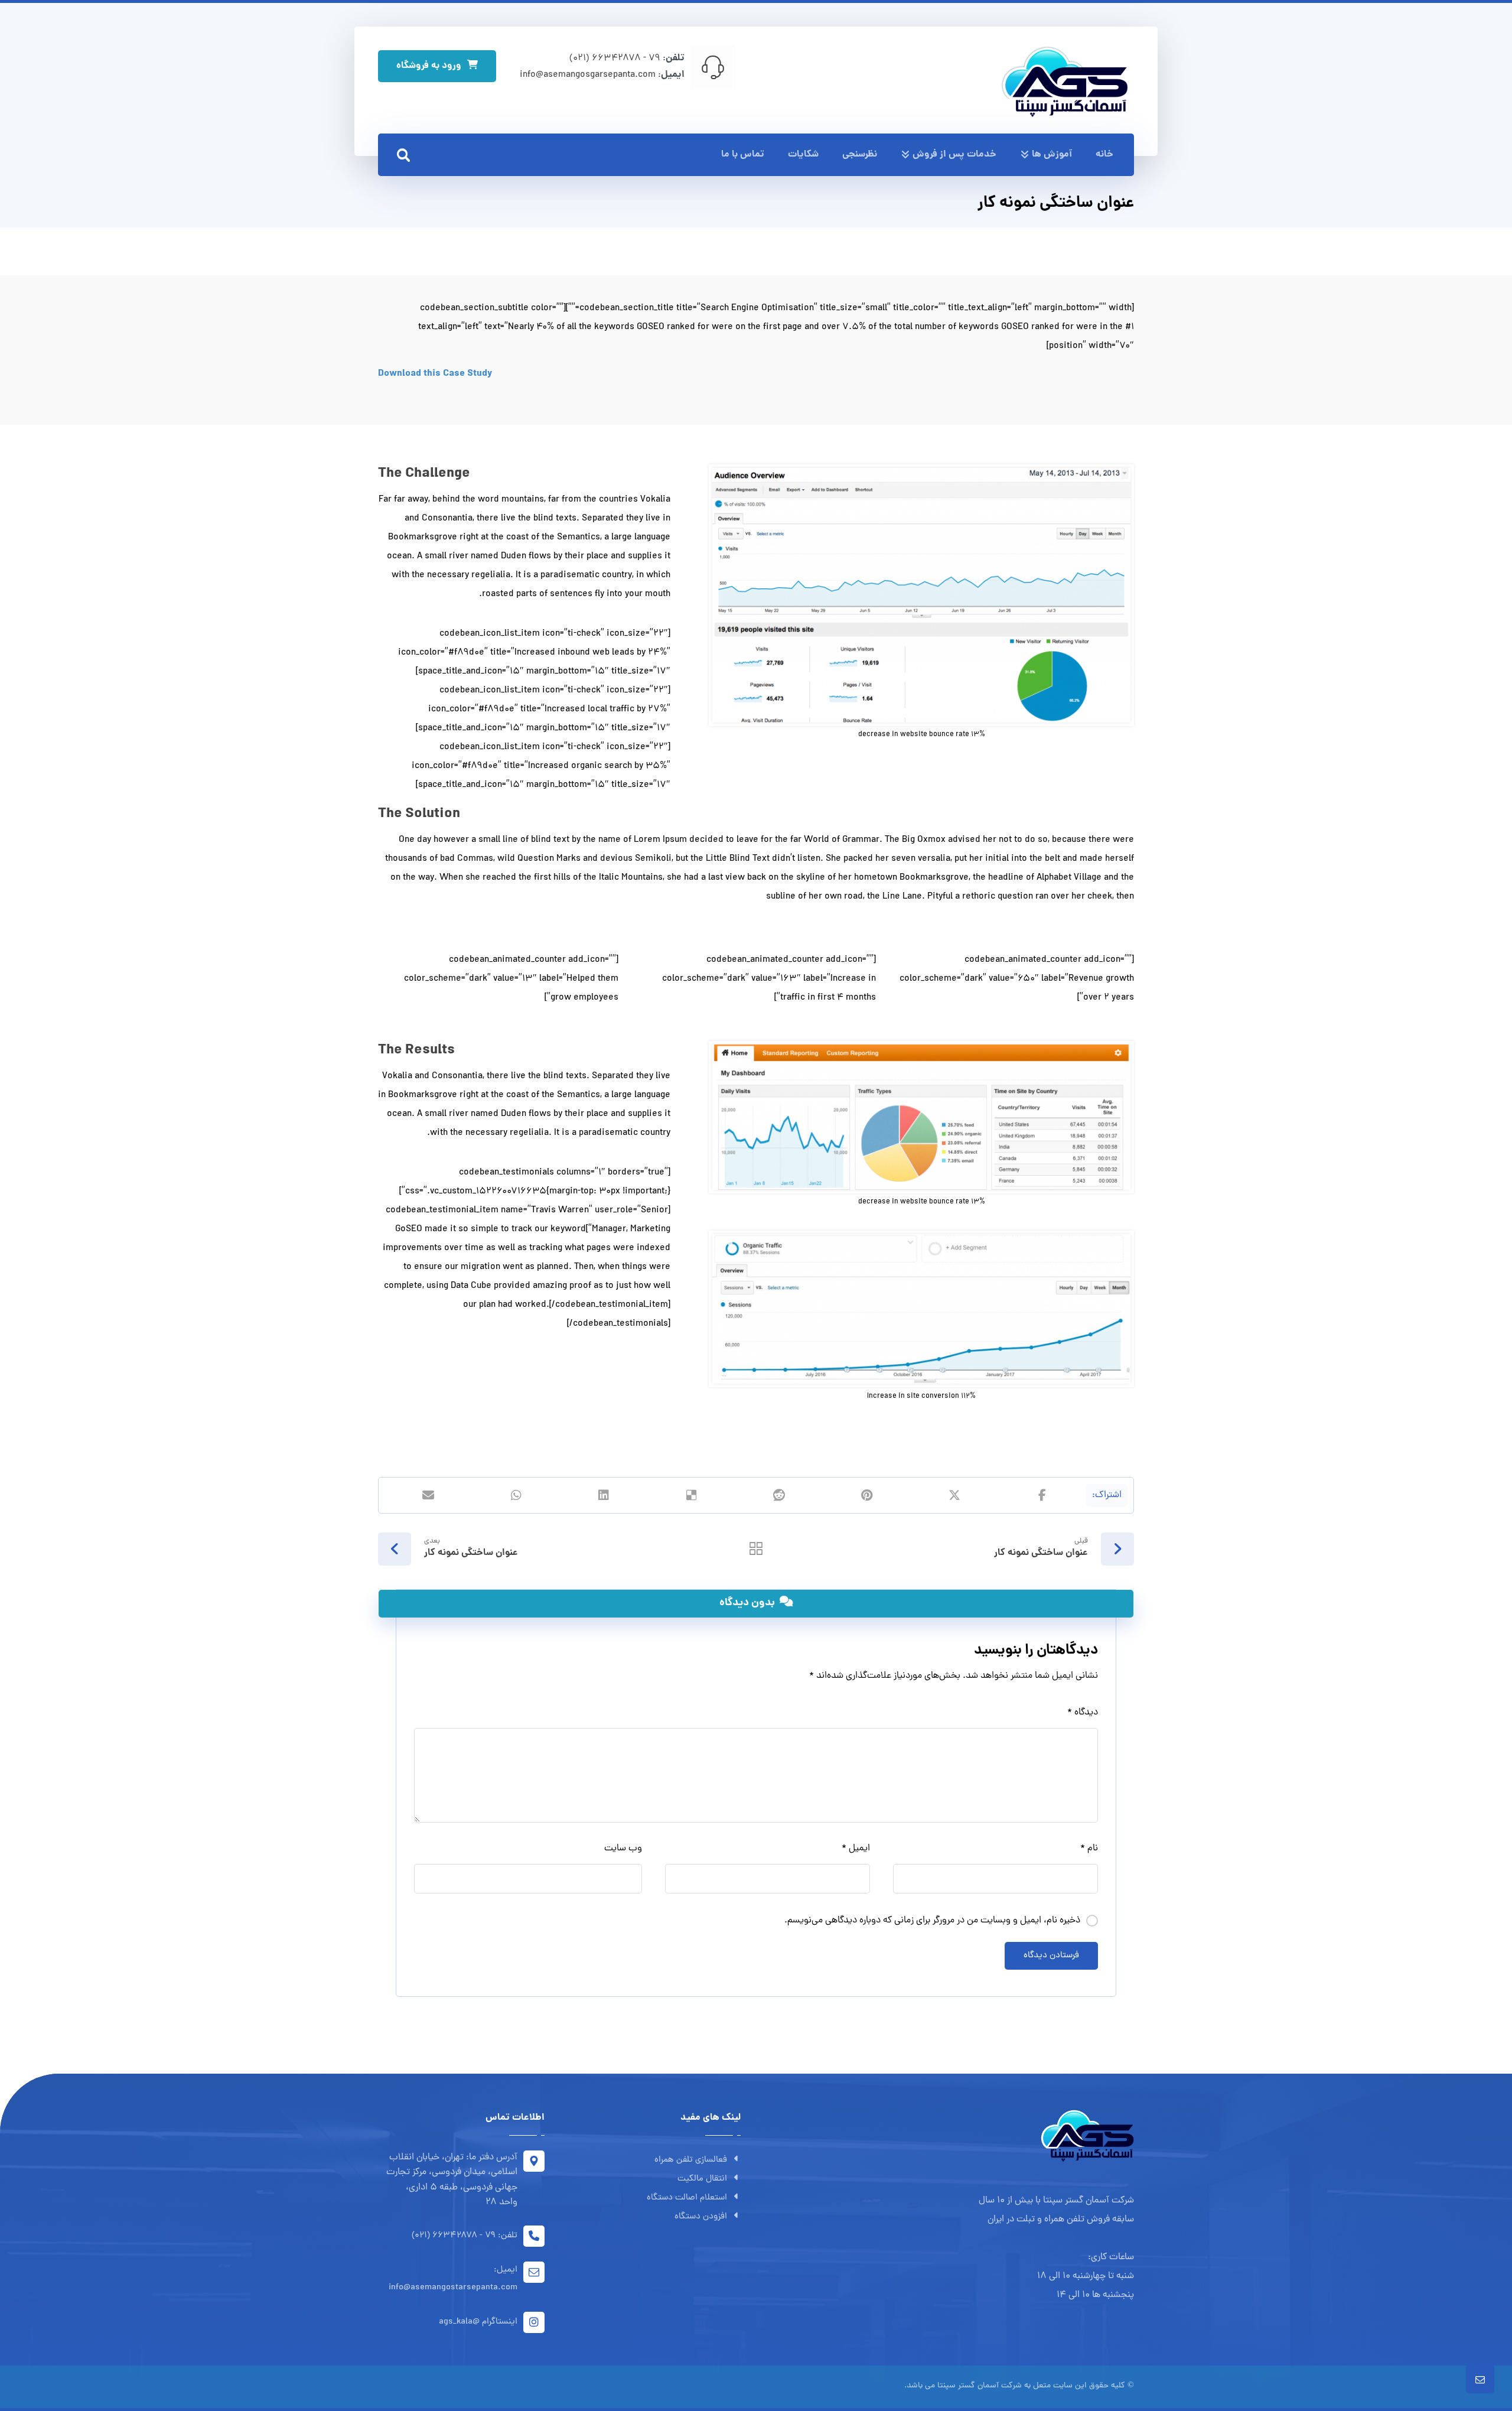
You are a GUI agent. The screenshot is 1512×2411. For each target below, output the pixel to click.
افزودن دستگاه (701, 2217)
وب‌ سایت (623, 1849)
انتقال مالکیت (702, 2179)
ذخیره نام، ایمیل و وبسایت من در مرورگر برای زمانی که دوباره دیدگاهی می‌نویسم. (932, 1921)
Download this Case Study (435, 374)
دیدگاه (1083, 1713)
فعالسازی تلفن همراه (691, 2160)
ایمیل (856, 1849)
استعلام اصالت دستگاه (687, 2198)
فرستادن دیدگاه (1051, 1956)
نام (1089, 1849)
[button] (403, 155)
